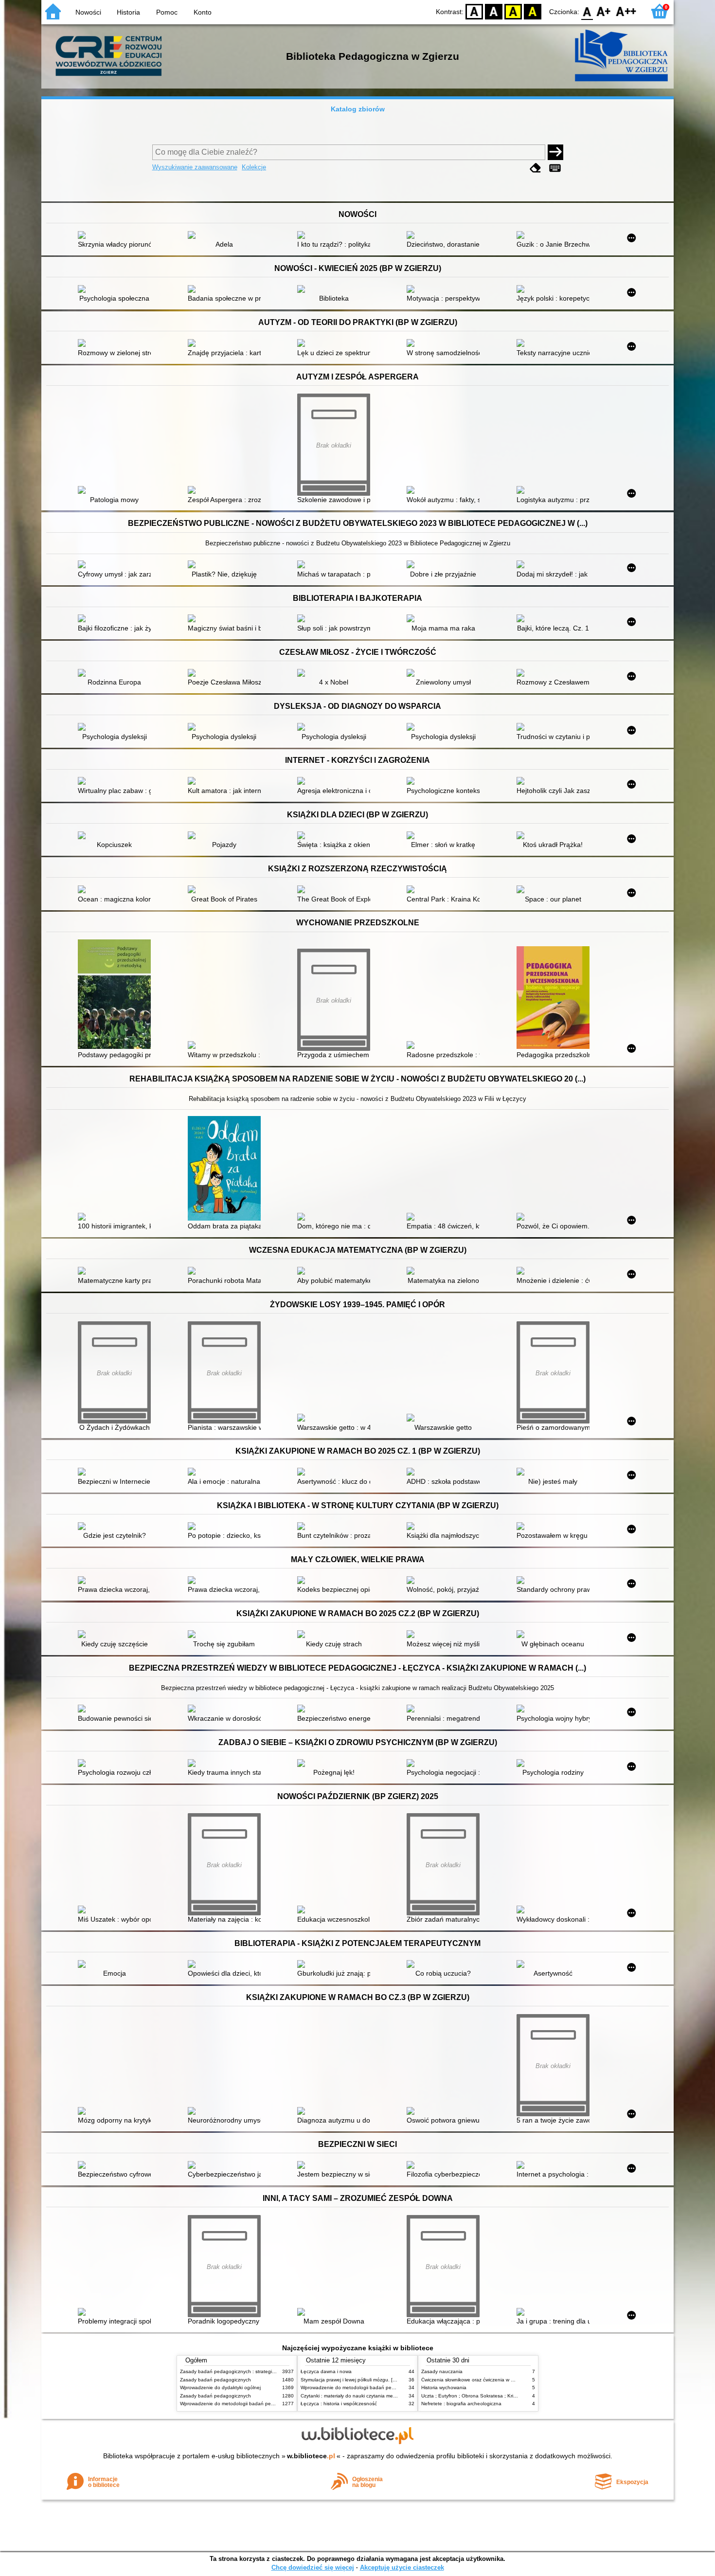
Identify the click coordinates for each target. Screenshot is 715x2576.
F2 (626, 11)
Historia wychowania (444, 2387)
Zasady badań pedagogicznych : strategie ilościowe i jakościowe (252, 2371)
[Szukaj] (555, 152)
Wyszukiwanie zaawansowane (195, 167)
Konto (203, 12)
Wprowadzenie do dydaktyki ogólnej (220, 2387)
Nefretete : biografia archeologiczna (461, 2404)
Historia (128, 12)
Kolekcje (254, 167)
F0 (587, 11)
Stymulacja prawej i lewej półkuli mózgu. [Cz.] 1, (354, 2380)
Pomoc (167, 12)
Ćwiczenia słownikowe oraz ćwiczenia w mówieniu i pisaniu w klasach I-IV (503, 2380)
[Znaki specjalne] (555, 168)
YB (513, 11)
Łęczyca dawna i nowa (326, 2371)
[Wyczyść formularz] (536, 168)
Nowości (88, 12)
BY (533, 11)
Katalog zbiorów (358, 109)
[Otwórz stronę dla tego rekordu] (117, 236)
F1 (604, 11)
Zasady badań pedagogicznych (215, 2380)
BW (494, 11)
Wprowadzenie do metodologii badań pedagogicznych (241, 2404)
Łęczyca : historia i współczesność (339, 2404)
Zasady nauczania (442, 2371)
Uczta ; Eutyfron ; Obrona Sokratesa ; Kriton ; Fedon (480, 2396)
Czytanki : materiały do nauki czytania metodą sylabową (363, 2396)
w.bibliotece (311, 2456)
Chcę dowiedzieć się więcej (313, 2567)
